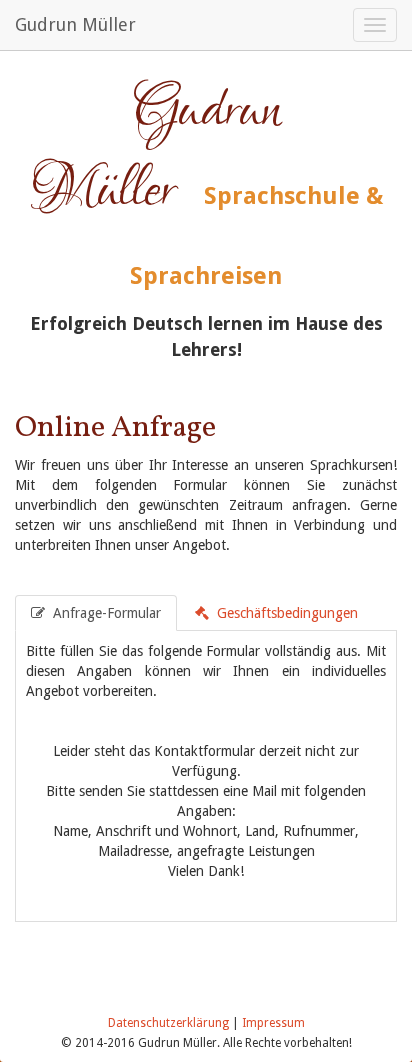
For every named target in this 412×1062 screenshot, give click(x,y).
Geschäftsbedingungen (285, 613)
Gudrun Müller (75, 24)
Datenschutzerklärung (168, 1023)
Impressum (273, 1023)
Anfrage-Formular (105, 613)
